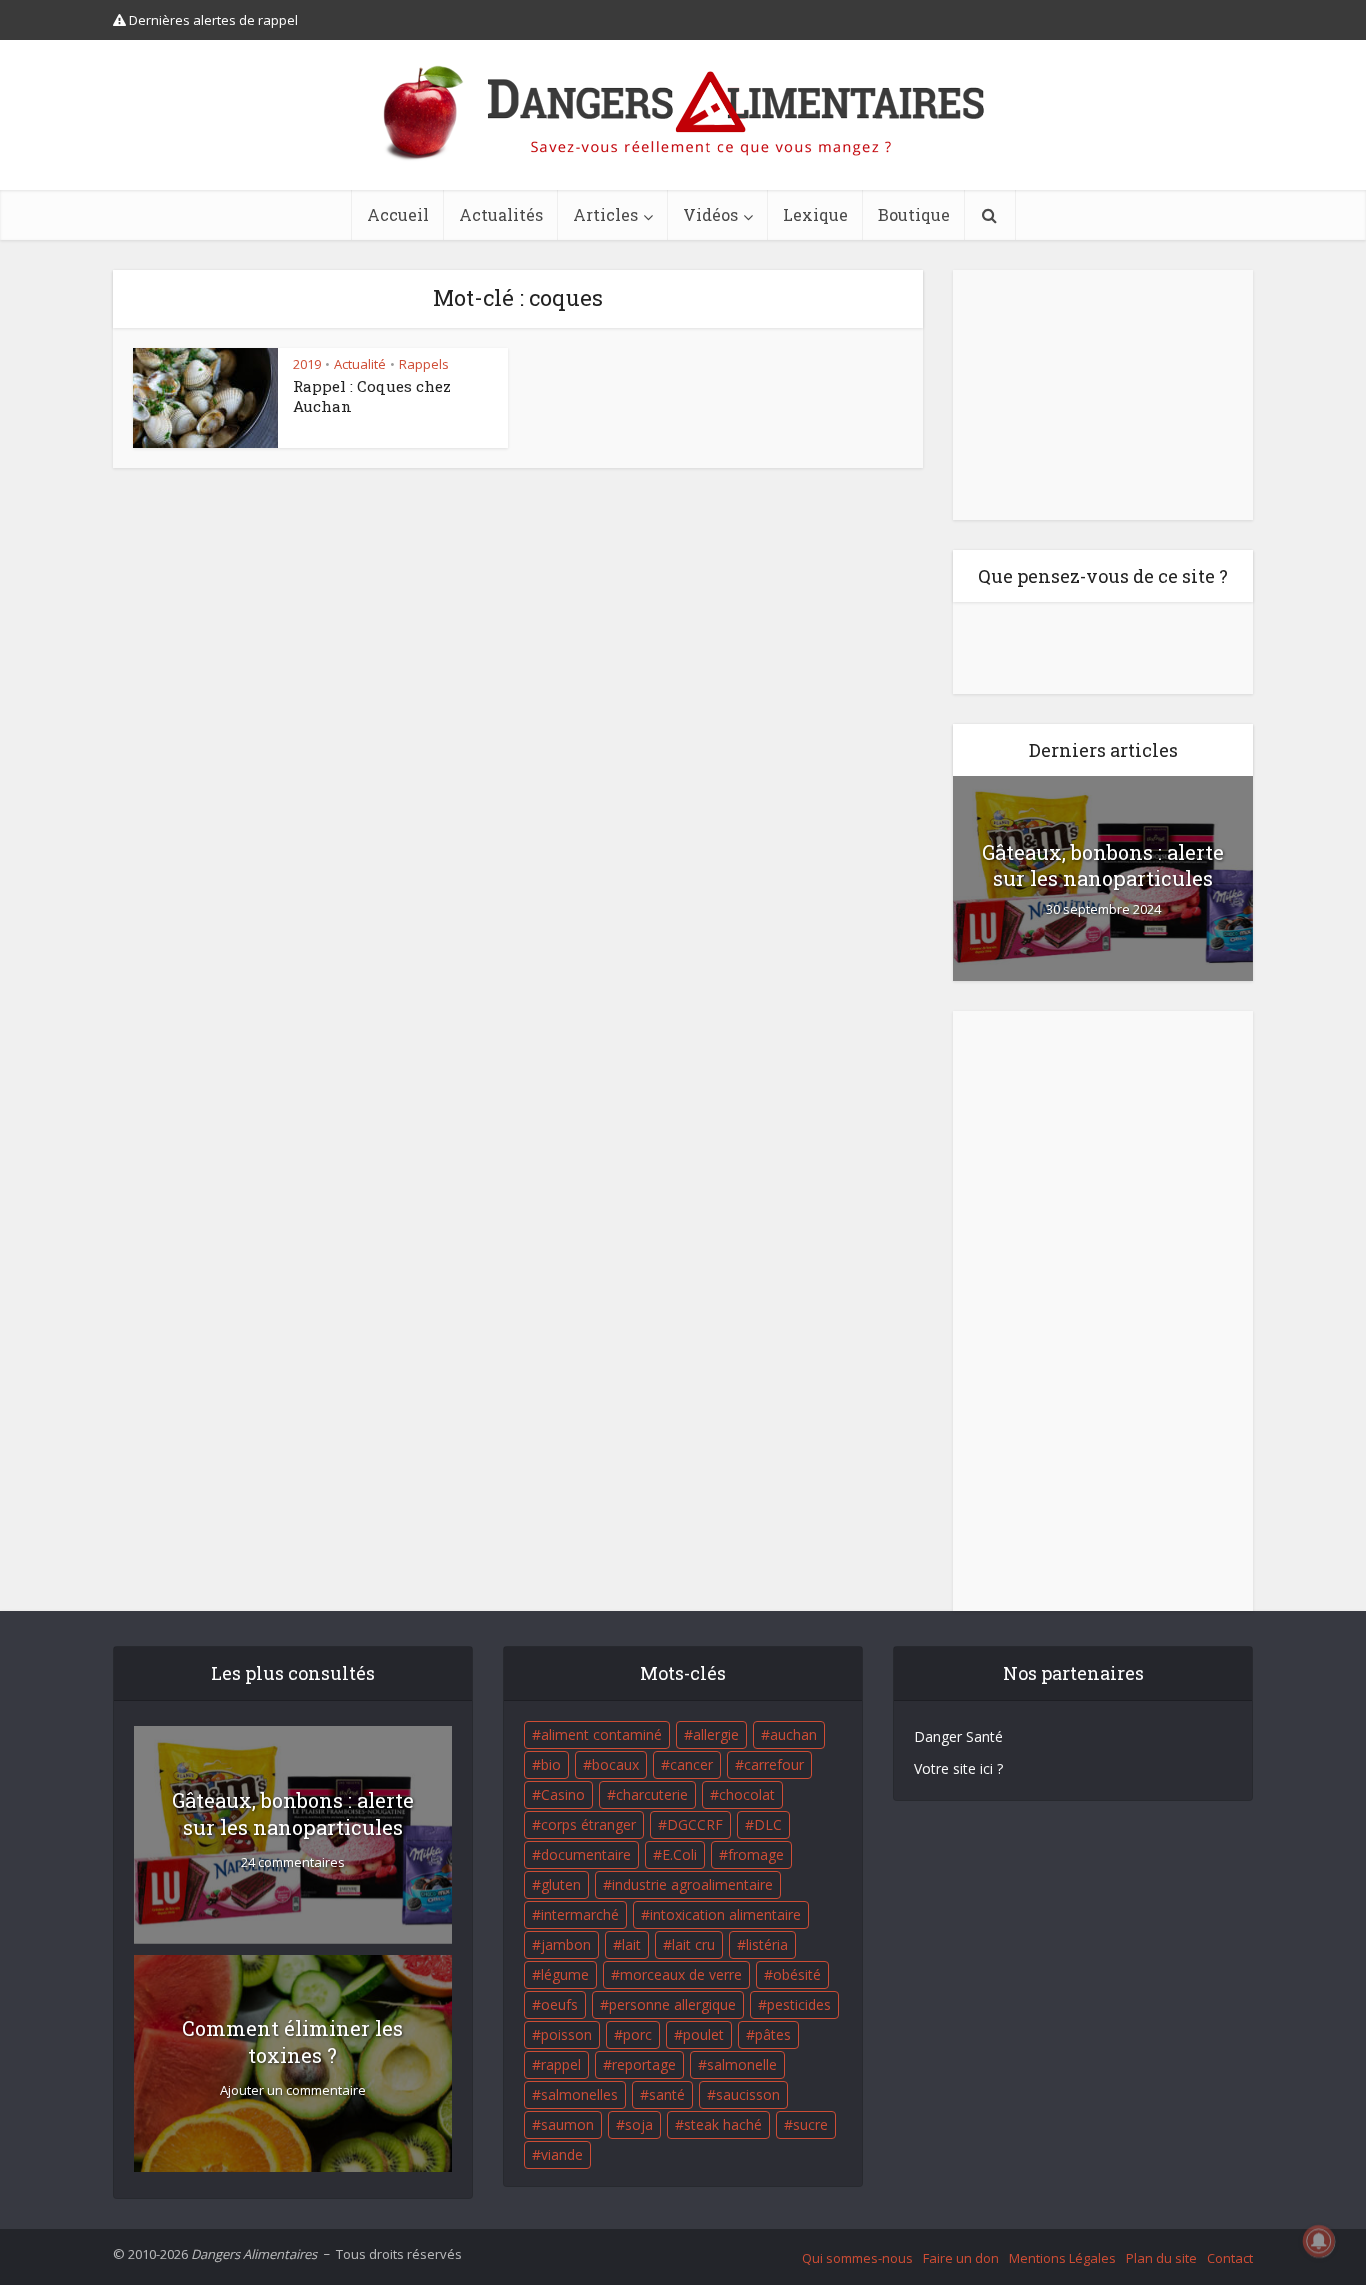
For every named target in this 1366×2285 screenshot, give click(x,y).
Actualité (360, 364)
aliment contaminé (601, 1734)
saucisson (748, 2094)
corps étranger (588, 1824)
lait (631, 1944)
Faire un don (961, 2258)
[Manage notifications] (1319, 2241)
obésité (797, 1974)
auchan (793, 1734)
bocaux (615, 1764)
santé (667, 2094)
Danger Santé (958, 1736)
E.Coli (679, 1854)
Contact (1230, 2258)
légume (565, 1974)
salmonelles (579, 2094)
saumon (567, 2124)
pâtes (773, 2034)
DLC (768, 1824)
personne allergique (672, 2004)
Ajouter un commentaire (293, 2090)
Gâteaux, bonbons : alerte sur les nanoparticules (1103, 865)
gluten (561, 1884)
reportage (644, 2064)
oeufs (559, 2004)
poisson (566, 2034)
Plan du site (1161, 2258)
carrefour (774, 1764)
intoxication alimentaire (725, 1914)
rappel (561, 2064)
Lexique (815, 214)
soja (639, 2124)
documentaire (586, 1854)
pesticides (799, 2004)
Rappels (424, 364)
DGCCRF (695, 1824)
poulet (703, 2034)
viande (562, 2154)
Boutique (914, 214)
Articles (605, 214)
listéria (767, 1944)
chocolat (747, 1794)
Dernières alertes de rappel (212, 20)
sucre (810, 2124)
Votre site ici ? (958, 1768)
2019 (307, 364)
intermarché (580, 1914)
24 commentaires (293, 1862)
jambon (566, 1944)
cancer (691, 1764)
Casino (563, 1794)
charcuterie (652, 1794)
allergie (716, 1734)
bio (551, 1764)
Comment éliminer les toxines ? (292, 2041)
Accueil (398, 214)
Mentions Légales (1062, 2258)
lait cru (693, 1944)
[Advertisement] (1103, 395)
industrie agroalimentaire (692, 1884)
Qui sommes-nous (857, 2258)
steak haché (723, 2124)
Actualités (501, 214)
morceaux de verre (681, 1974)
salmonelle (742, 2064)
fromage (756, 1854)
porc (637, 2034)
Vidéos (710, 214)
